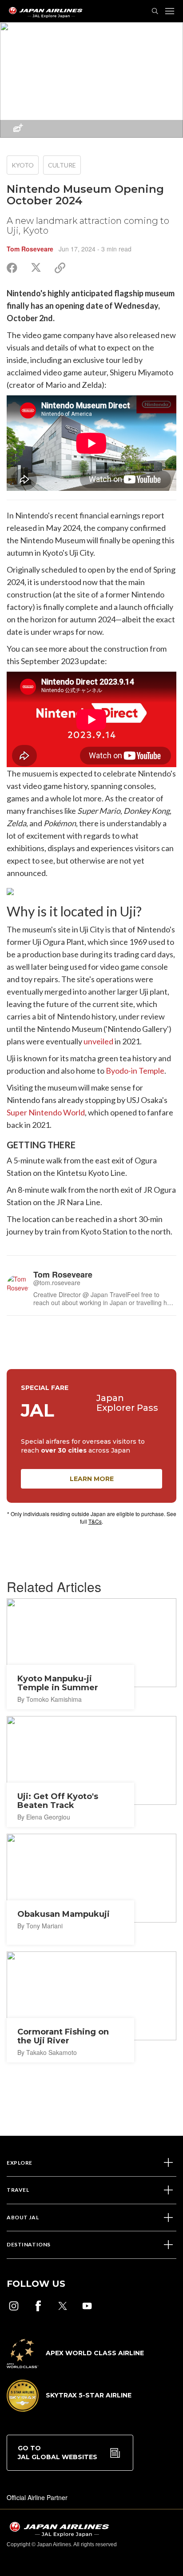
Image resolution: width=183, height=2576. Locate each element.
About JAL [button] (23, 2217)
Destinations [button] (29, 2244)
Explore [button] (20, 2163)
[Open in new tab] (14, 2306)
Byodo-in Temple (135, 1071)
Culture (62, 165)
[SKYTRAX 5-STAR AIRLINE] (69, 2409)
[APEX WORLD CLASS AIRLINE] (75, 2365)
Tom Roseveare (30, 249)
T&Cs (95, 1521)
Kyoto (23, 165)
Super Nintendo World (46, 1112)
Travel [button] (18, 2190)
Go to (58, 2453)
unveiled (98, 1041)
